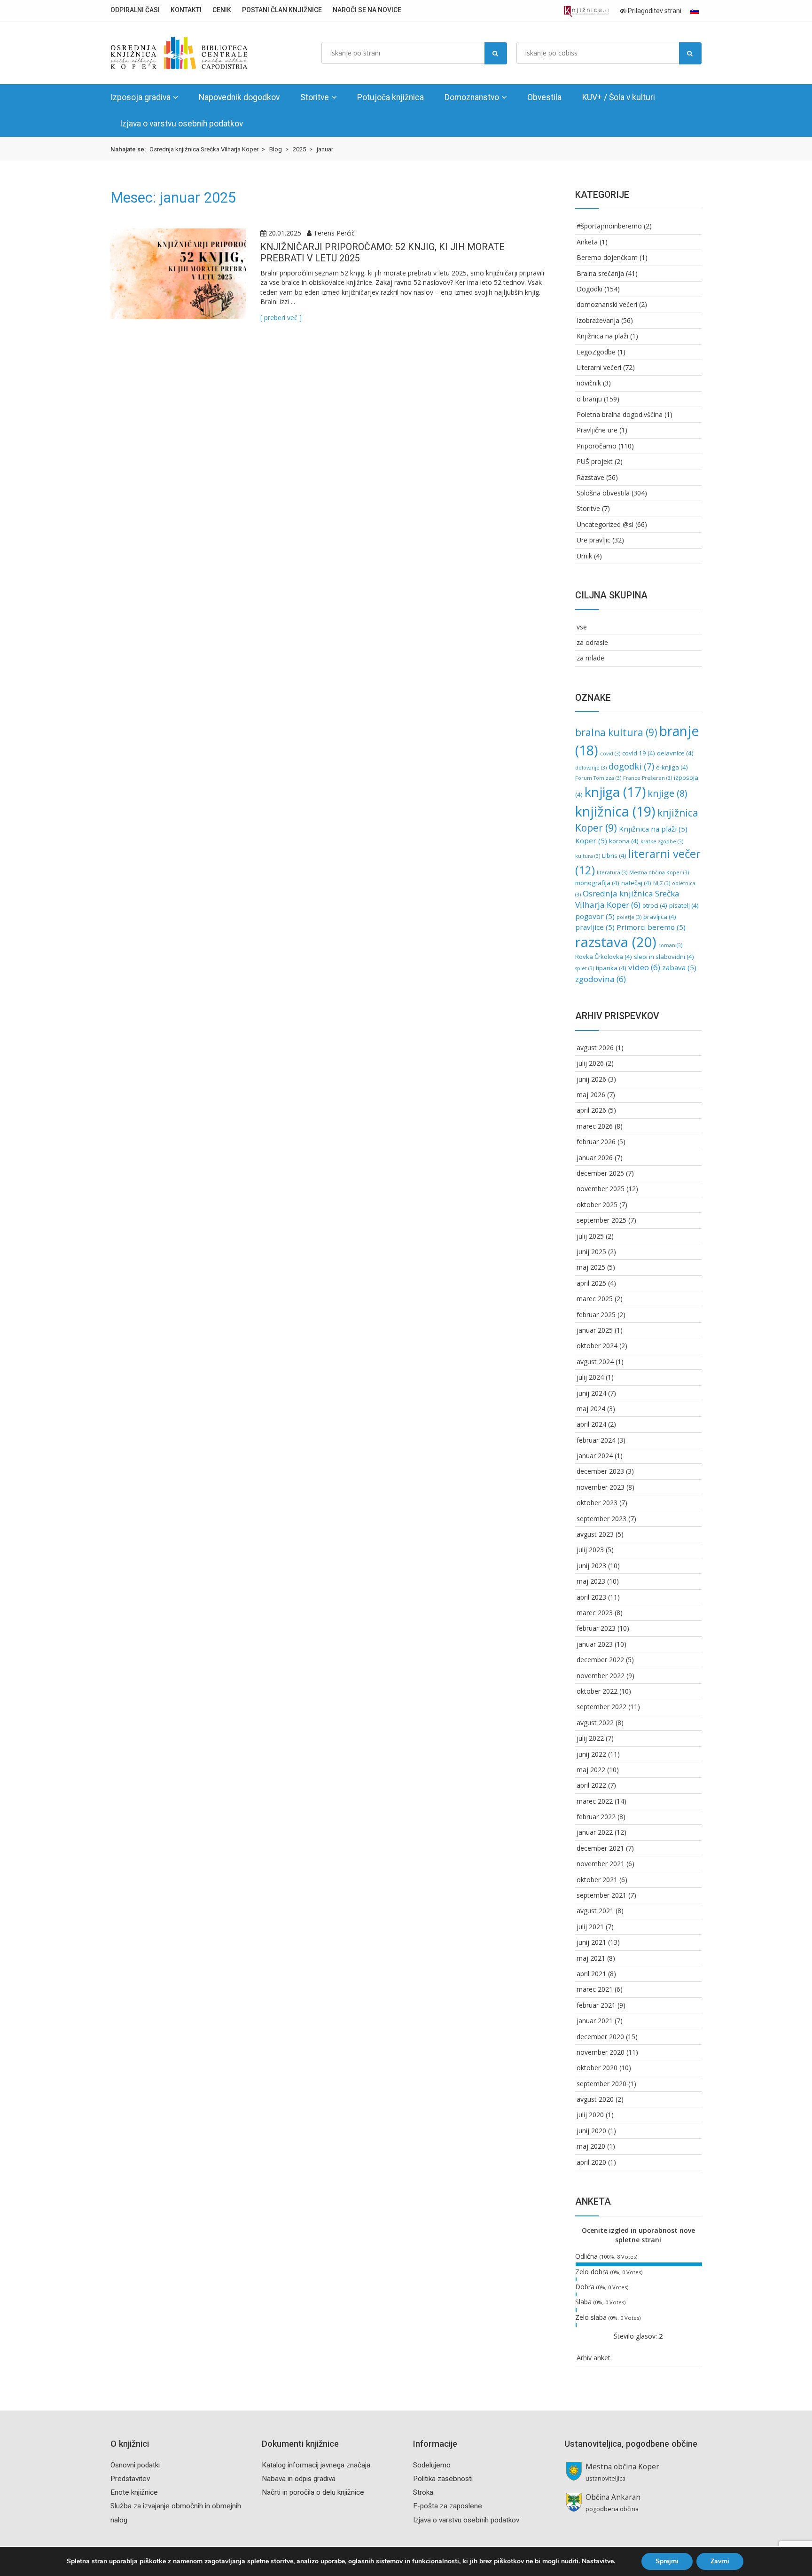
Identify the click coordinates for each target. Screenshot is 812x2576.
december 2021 (600, 1848)
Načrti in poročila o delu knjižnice (313, 2492)
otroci (655, 905)
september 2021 (601, 1895)
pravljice (595, 927)
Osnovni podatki (135, 2465)
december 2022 (600, 1660)
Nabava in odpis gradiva (299, 2479)
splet (585, 968)
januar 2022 (595, 1832)
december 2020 (600, 2037)
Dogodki (589, 289)
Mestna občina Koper (659, 872)
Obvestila (544, 97)
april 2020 (591, 2162)
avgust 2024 (595, 1362)
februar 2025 (596, 1315)
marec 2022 (595, 1801)
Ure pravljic (593, 540)
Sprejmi (667, 2561)
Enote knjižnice (134, 2492)
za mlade (590, 658)
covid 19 (639, 753)
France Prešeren (648, 778)
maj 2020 (591, 2146)
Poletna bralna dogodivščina (620, 414)
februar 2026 (596, 1142)
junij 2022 (591, 1754)
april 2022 (591, 1785)
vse (582, 627)
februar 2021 (596, 2005)
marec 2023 (595, 1613)
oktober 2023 (597, 1503)
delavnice (675, 753)
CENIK (222, 10)
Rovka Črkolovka (604, 957)
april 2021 (591, 1974)
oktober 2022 (597, 1691)
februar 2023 (596, 1628)
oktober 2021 (597, 1880)
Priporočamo (597, 446)
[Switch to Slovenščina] (695, 11)
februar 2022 (596, 1817)
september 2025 (601, 1220)
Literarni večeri (599, 367)
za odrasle (592, 642)
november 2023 (601, 1487)
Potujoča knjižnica (390, 97)
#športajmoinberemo (609, 226)
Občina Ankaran (613, 2497)
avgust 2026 (595, 1048)
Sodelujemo (432, 2465)
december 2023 (600, 1471)
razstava (616, 942)
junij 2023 (591, 1566)
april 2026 (591, 1110)
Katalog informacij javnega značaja (316, 2465)
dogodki (631, 766)
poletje (629, 917)
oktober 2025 (597, 1205)
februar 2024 (596, 1440)
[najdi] (496, 53)
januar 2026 (595, 1158)
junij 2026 (591, 1079)
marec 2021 (595, 1989)
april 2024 (591, 1424)
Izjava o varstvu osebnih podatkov (181, 124)
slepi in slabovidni (664, 957)
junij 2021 (591, 1942)
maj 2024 (591, 1409)
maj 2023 (591, 1581)
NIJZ (662, 883)
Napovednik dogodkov (239, 97)
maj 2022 (591, 1770)
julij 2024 (590, 1377)
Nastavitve (598, 2561)
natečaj (636, 883)
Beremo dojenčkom (607, 257)
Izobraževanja (598, 320)
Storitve (315, 97)
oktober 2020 (597, 2068)
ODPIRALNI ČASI (135, 10)
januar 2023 (595, 1644)
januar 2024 (595, 1456)
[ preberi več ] (281, 318)
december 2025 (600, 1173)
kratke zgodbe (662, 841)
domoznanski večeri (607, 304)
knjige (667, 793)
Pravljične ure (597, 430)
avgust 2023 (595, 1534)
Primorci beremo (651, 927)
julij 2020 (590, 2115)
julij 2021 (590, 1927)
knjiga (615, 792)
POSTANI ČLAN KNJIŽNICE (282, 10)
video (644, 967)
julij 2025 (590, 1236)
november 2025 (601, 1189)
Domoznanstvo (472, 97)
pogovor (595, 916)
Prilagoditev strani (654, 11)
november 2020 (601, 2052)
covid (610, 754)
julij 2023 (590, 1550)
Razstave (590, 477)
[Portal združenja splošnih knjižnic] (586, 12)
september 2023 (601, 1519)
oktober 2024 (597, 1346)
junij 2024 (591, 1393)
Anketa (587, 242)
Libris (614, 856)
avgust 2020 (595, 2099)
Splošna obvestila (603, 493)
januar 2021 (595, 2021)
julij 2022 (590, 1738)
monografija (597, 883)
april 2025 (591, 1283)
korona (624, 841)
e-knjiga (672, 767)
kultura (588, 856)
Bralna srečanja (600, 273)
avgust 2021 (595, 1911)
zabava (679, 967)
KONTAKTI (186, 10)
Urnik (584, 556)
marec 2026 (595, 1126)
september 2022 (601, 1707)
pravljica (660, 917)
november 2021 (601, 1864)
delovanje (591, 768)
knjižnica (615, 811)
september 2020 (601, 2084)
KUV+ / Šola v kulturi (619, 97)
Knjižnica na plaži (602, 336)
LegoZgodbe (596, 352)
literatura (612, 872)
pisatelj (684, 905)
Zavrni (720, 2561)
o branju (589, 399)
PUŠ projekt (595, 461)
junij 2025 (591, 1252)
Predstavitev (130, 2479)
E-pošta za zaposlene (448, 2506)
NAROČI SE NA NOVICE (367, 10)
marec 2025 (595, 1299)
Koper (591, 840)
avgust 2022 (595, 1723)
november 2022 (601, 1676)
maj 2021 (591, 1958)
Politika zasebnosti (443, 2479)
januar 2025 (595, 1330)
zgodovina (601, 979)
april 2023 (591, 1597)
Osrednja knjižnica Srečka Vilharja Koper (627, 899)
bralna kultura (616, 732)
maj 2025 (591, 1267)
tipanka (611, 968)
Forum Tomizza (598, 778)
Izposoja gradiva (141, 97)
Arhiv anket (593, 2358)
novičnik (589, 383)
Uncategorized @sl (605, 524)
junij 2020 (591, 2131)
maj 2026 (591, 1095)
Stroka (423, 2492)
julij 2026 (590, 1063)
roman (670, 945)
